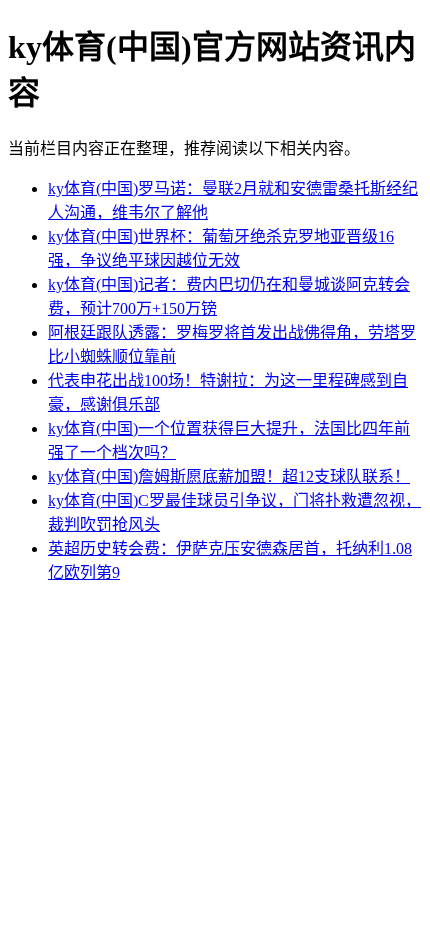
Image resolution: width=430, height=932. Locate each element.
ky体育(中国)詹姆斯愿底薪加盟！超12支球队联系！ (229, 476)
